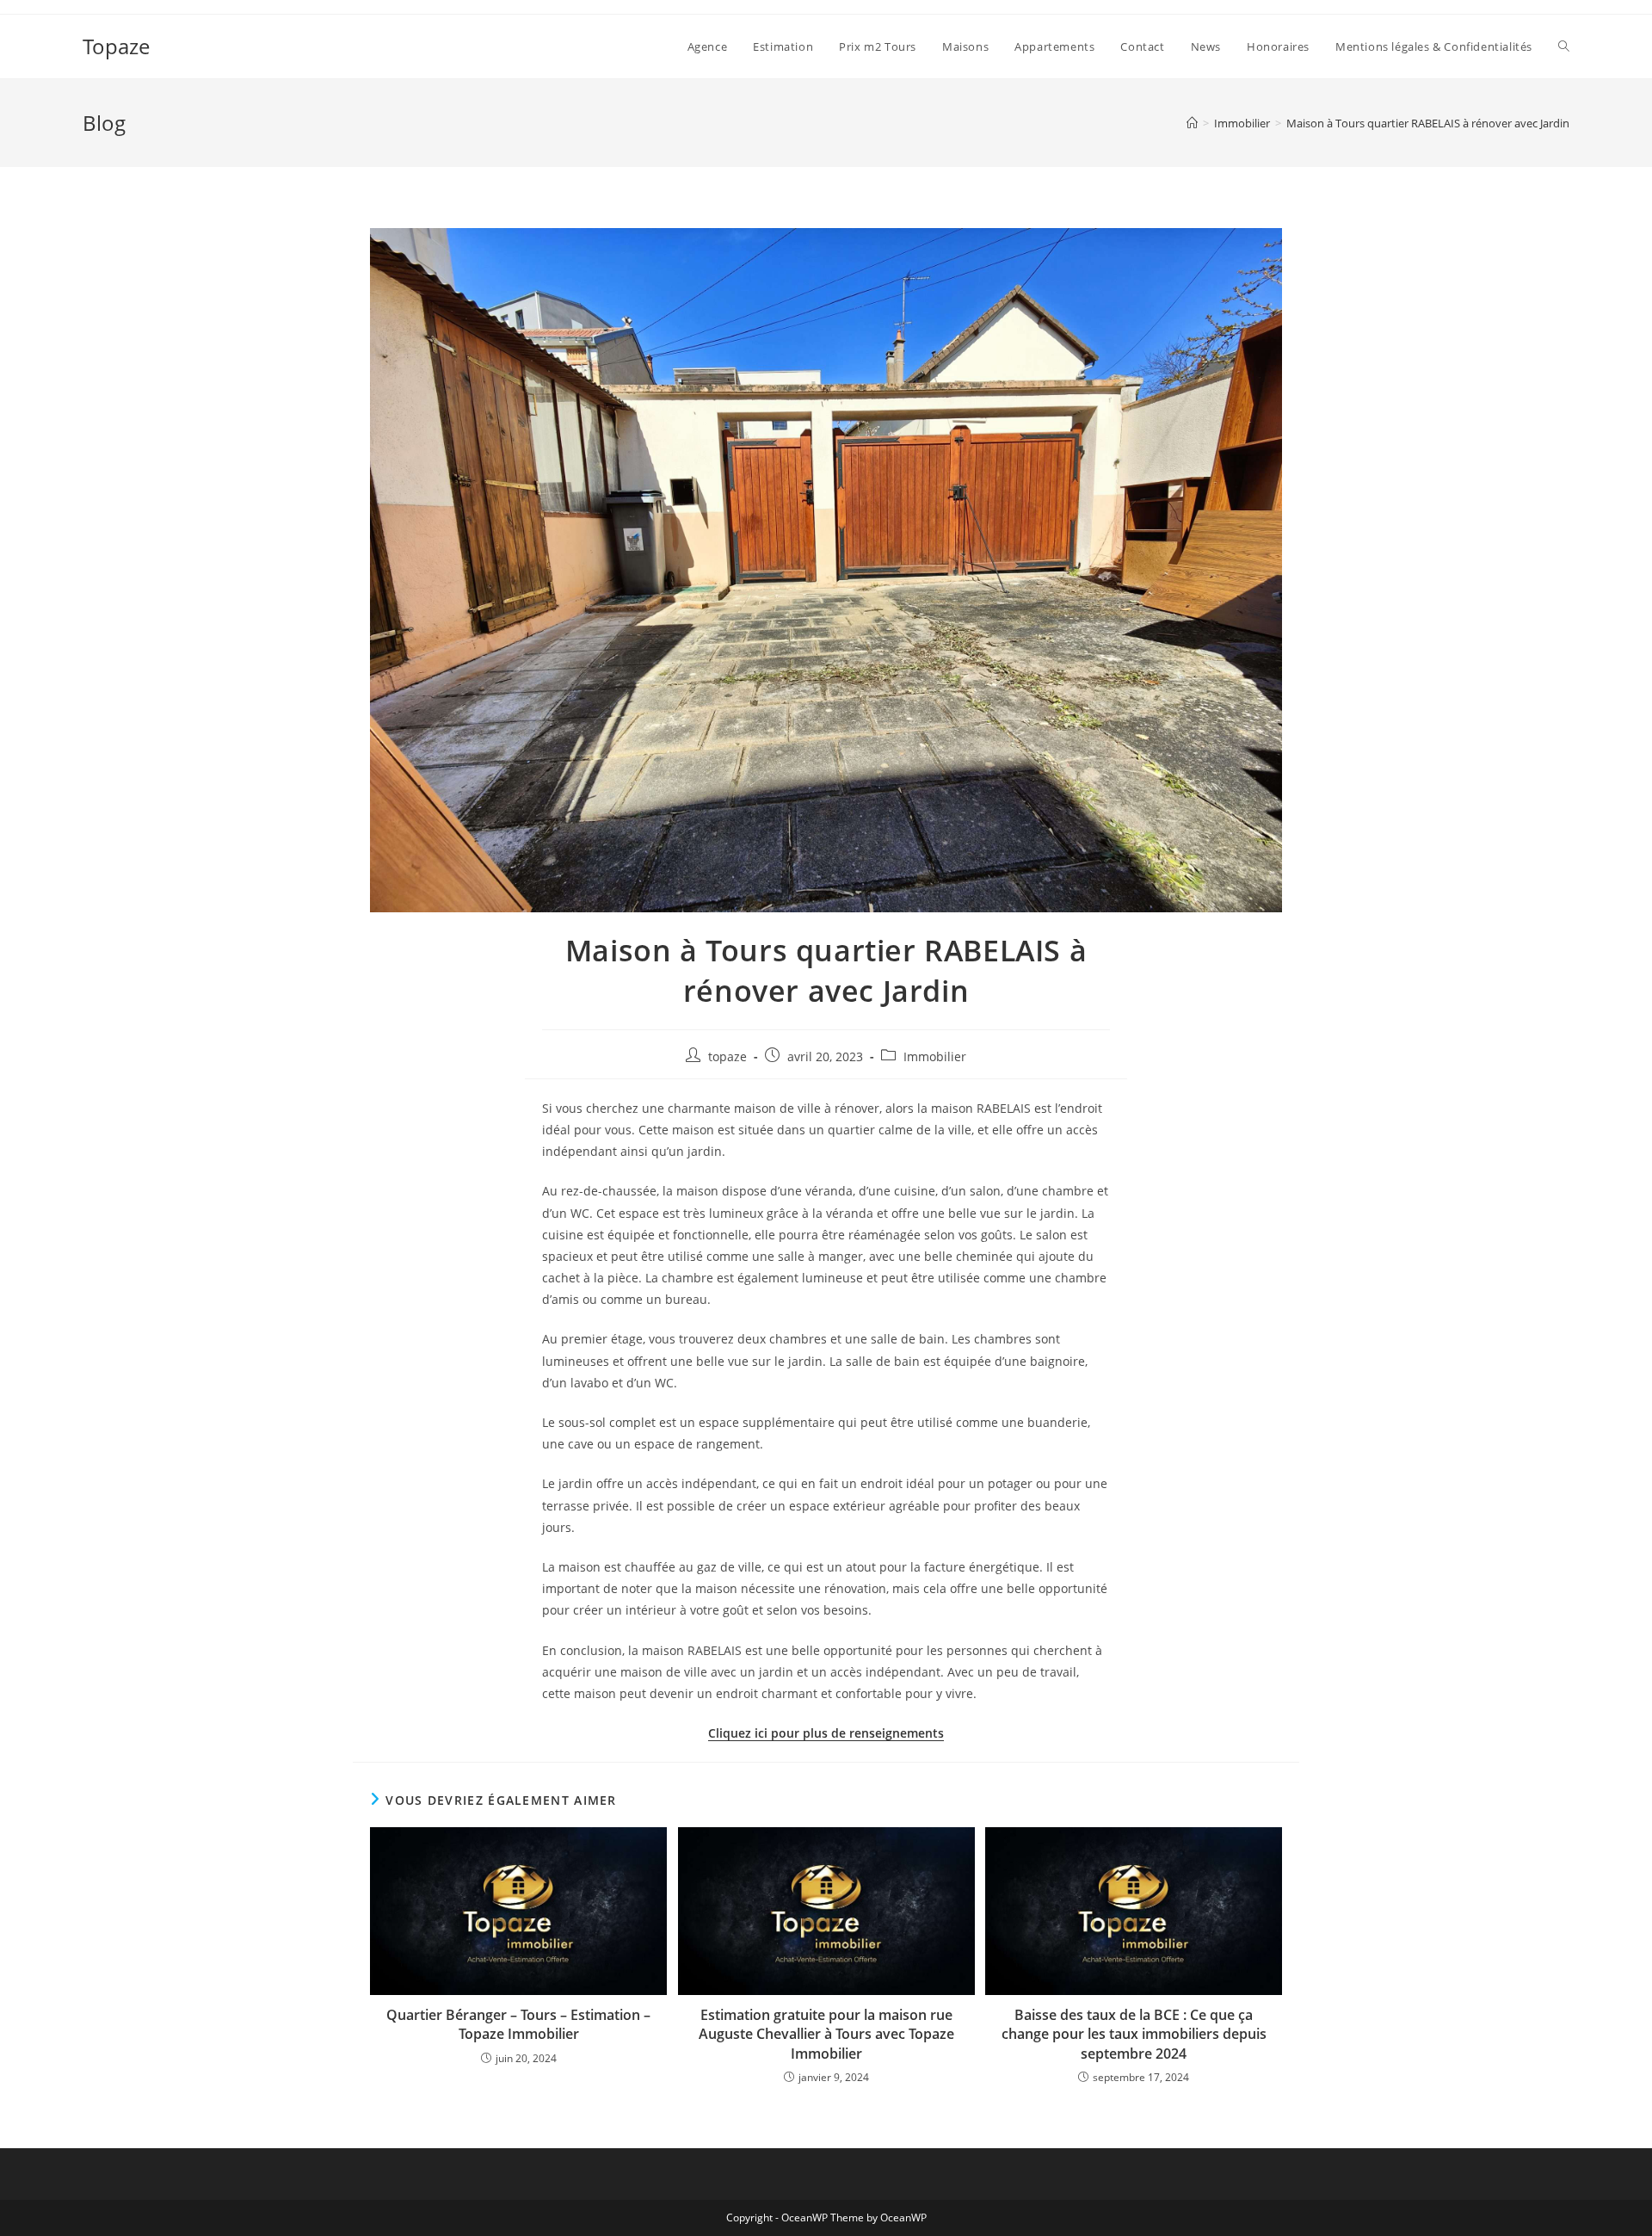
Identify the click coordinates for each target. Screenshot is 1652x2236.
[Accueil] (1192, 123)
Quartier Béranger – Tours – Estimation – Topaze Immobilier (518, 2024)
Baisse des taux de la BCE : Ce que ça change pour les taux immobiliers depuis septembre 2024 (1134, 2034)
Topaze (116, 46)
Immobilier (935, 1056)
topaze (727, 1056)
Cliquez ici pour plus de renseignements (826, 1733)
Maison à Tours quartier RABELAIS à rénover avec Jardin (1428, 123)
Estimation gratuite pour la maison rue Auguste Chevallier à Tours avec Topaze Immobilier (826, 2034)
